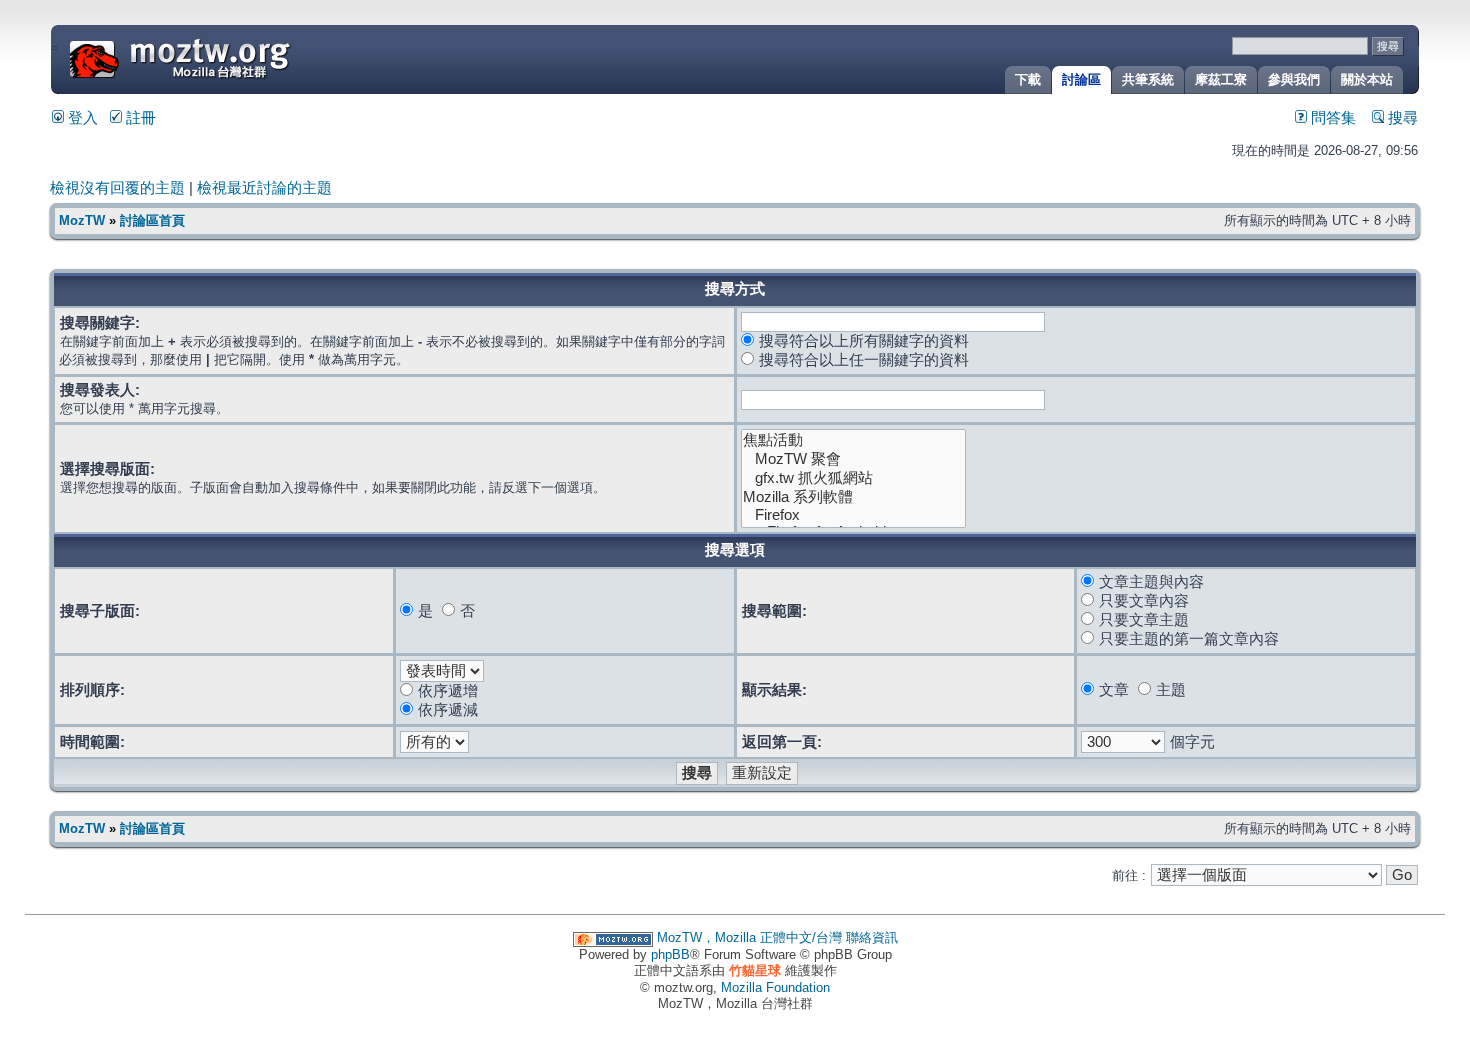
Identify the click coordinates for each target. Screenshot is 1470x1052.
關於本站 (1367, 79)
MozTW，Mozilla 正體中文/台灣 (749, 937)
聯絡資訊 (872, 937)
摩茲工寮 (1221, 79)
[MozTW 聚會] (854, 459)
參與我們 (1294, 79)
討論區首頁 (152, 220)
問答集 (1331, 118)
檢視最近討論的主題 (264, 188)
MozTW (228, 57)
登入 (81, 118)
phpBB (670, 954)
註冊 (139, 118)
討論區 (1081, 79)
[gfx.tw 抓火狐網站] (854, 478)
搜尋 (1401, 118)
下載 (1028, 79)
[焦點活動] (854, 440)
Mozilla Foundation (775, 987)
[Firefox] (854, 515)
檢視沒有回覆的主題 (117, 188)
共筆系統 (1148, 79)
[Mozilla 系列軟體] (854, 497)
